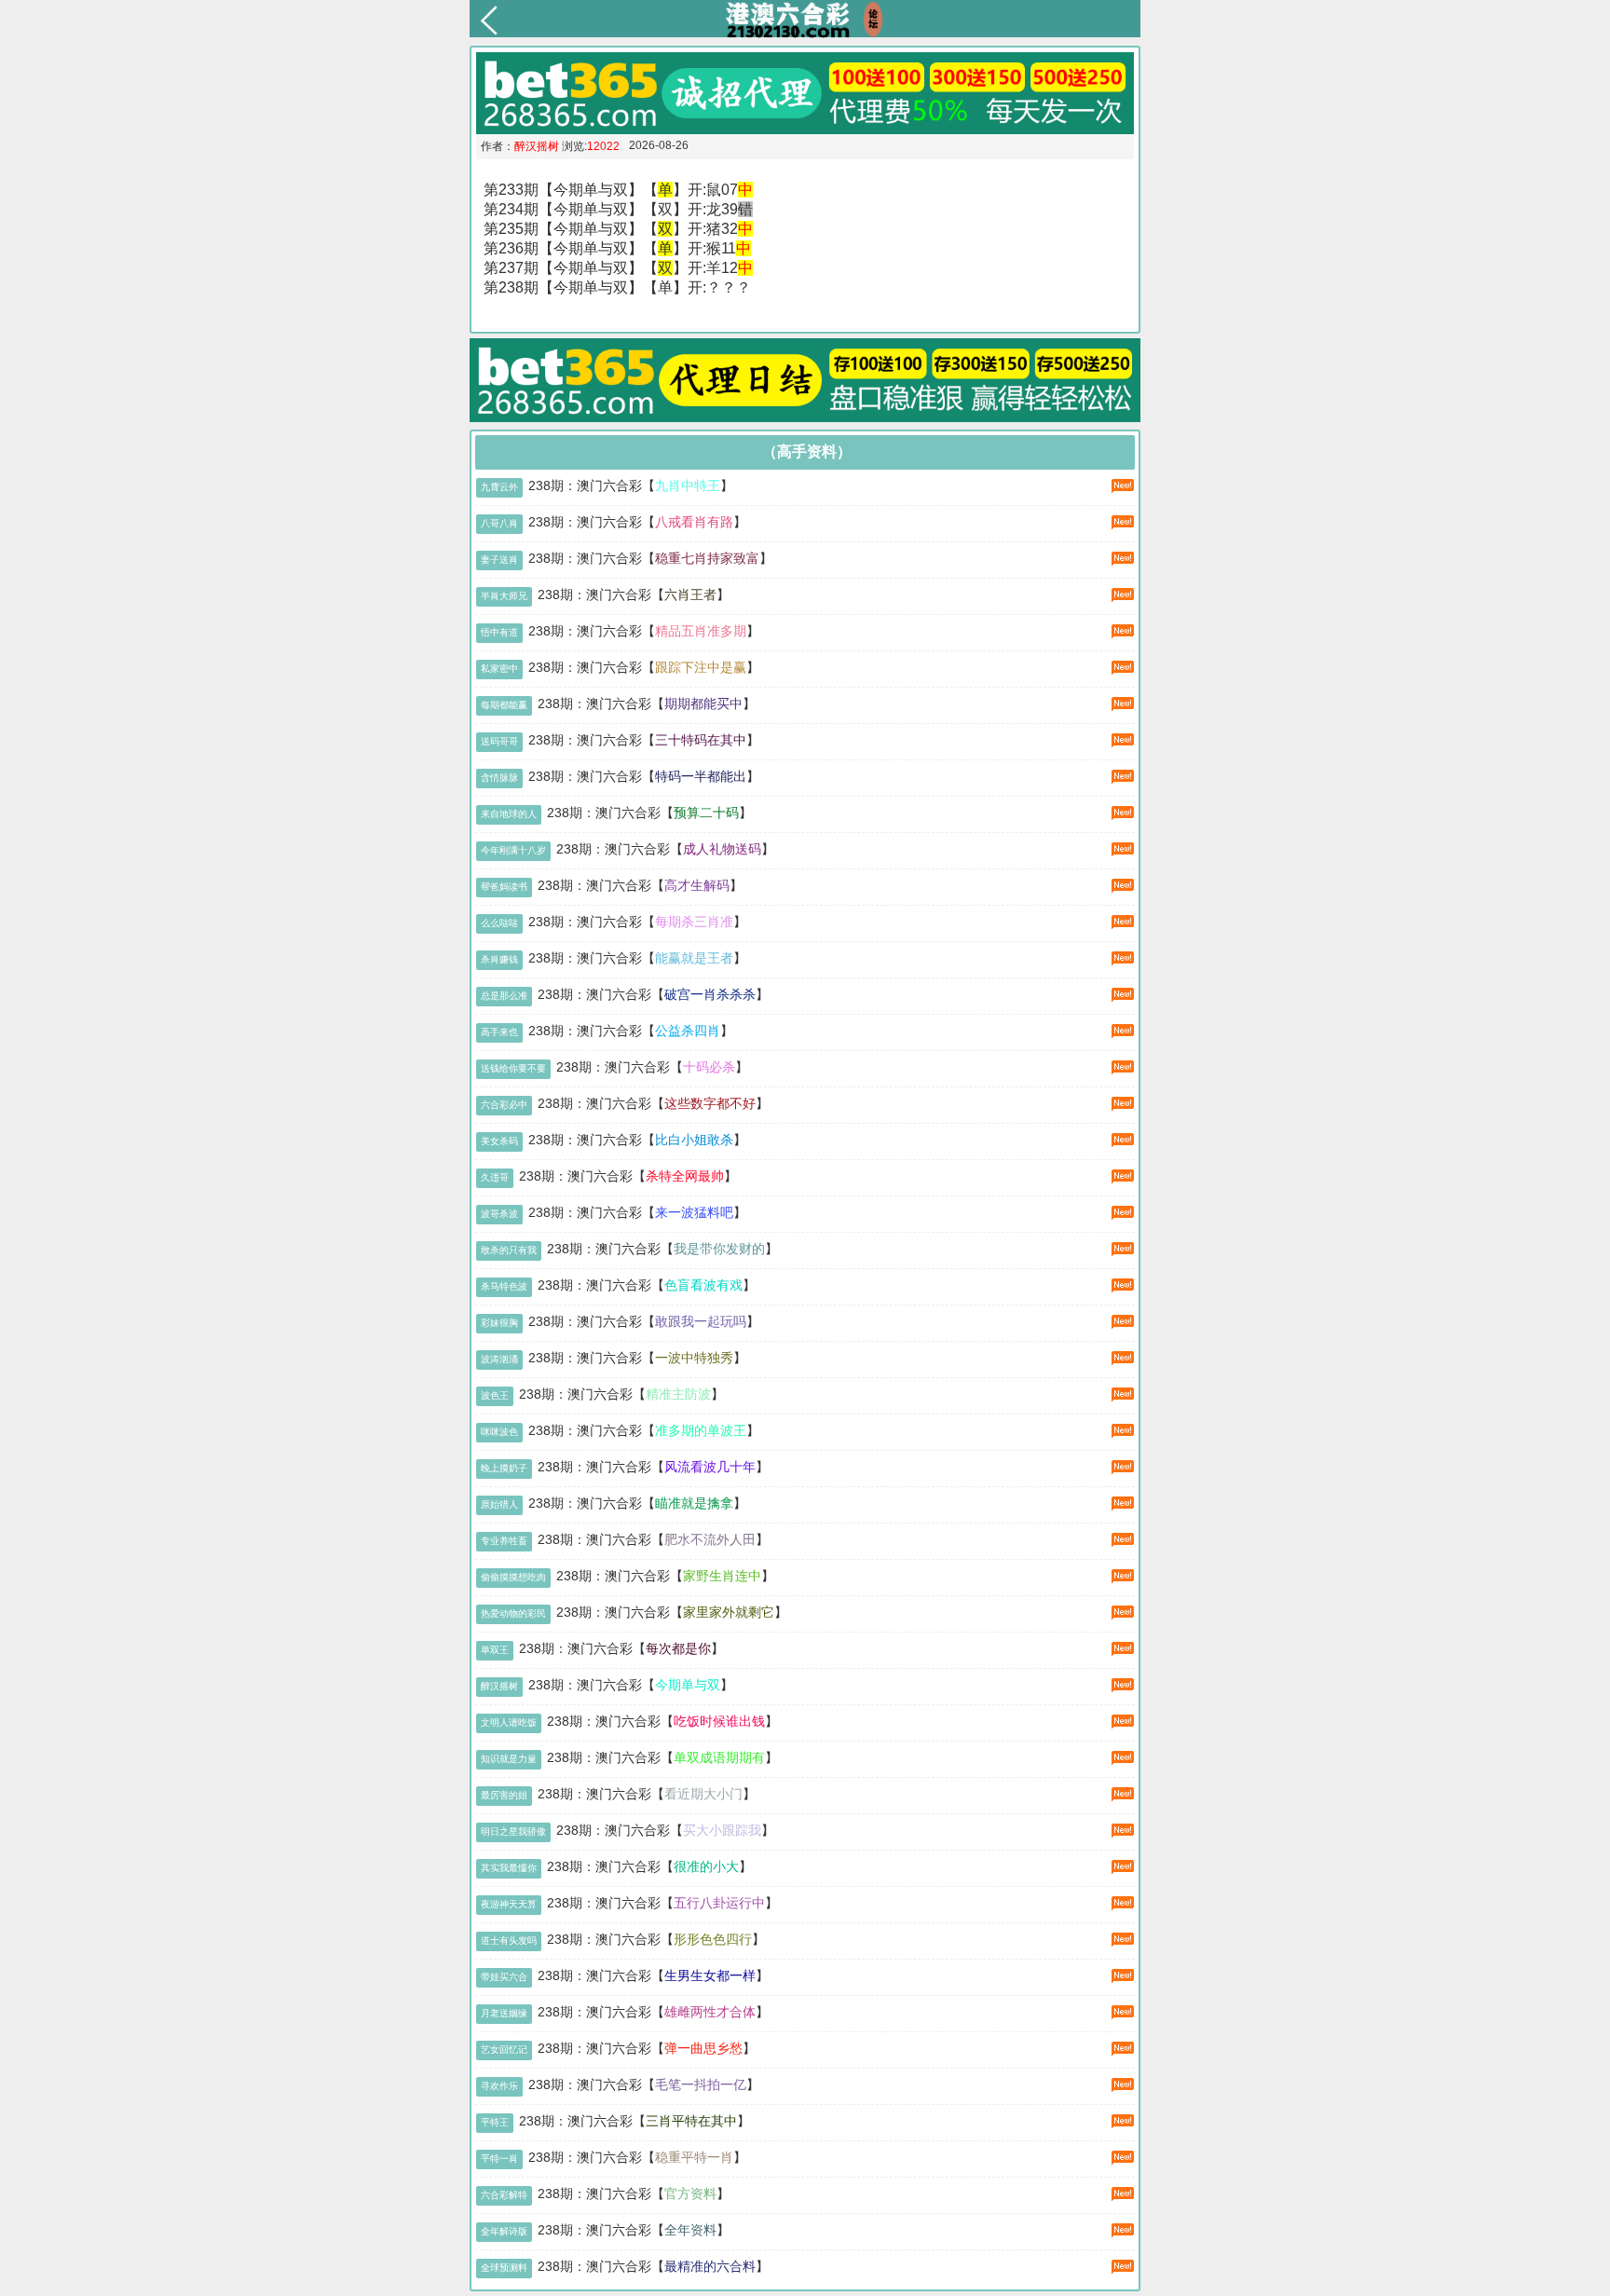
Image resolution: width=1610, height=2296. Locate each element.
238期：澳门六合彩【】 (631, 485)
